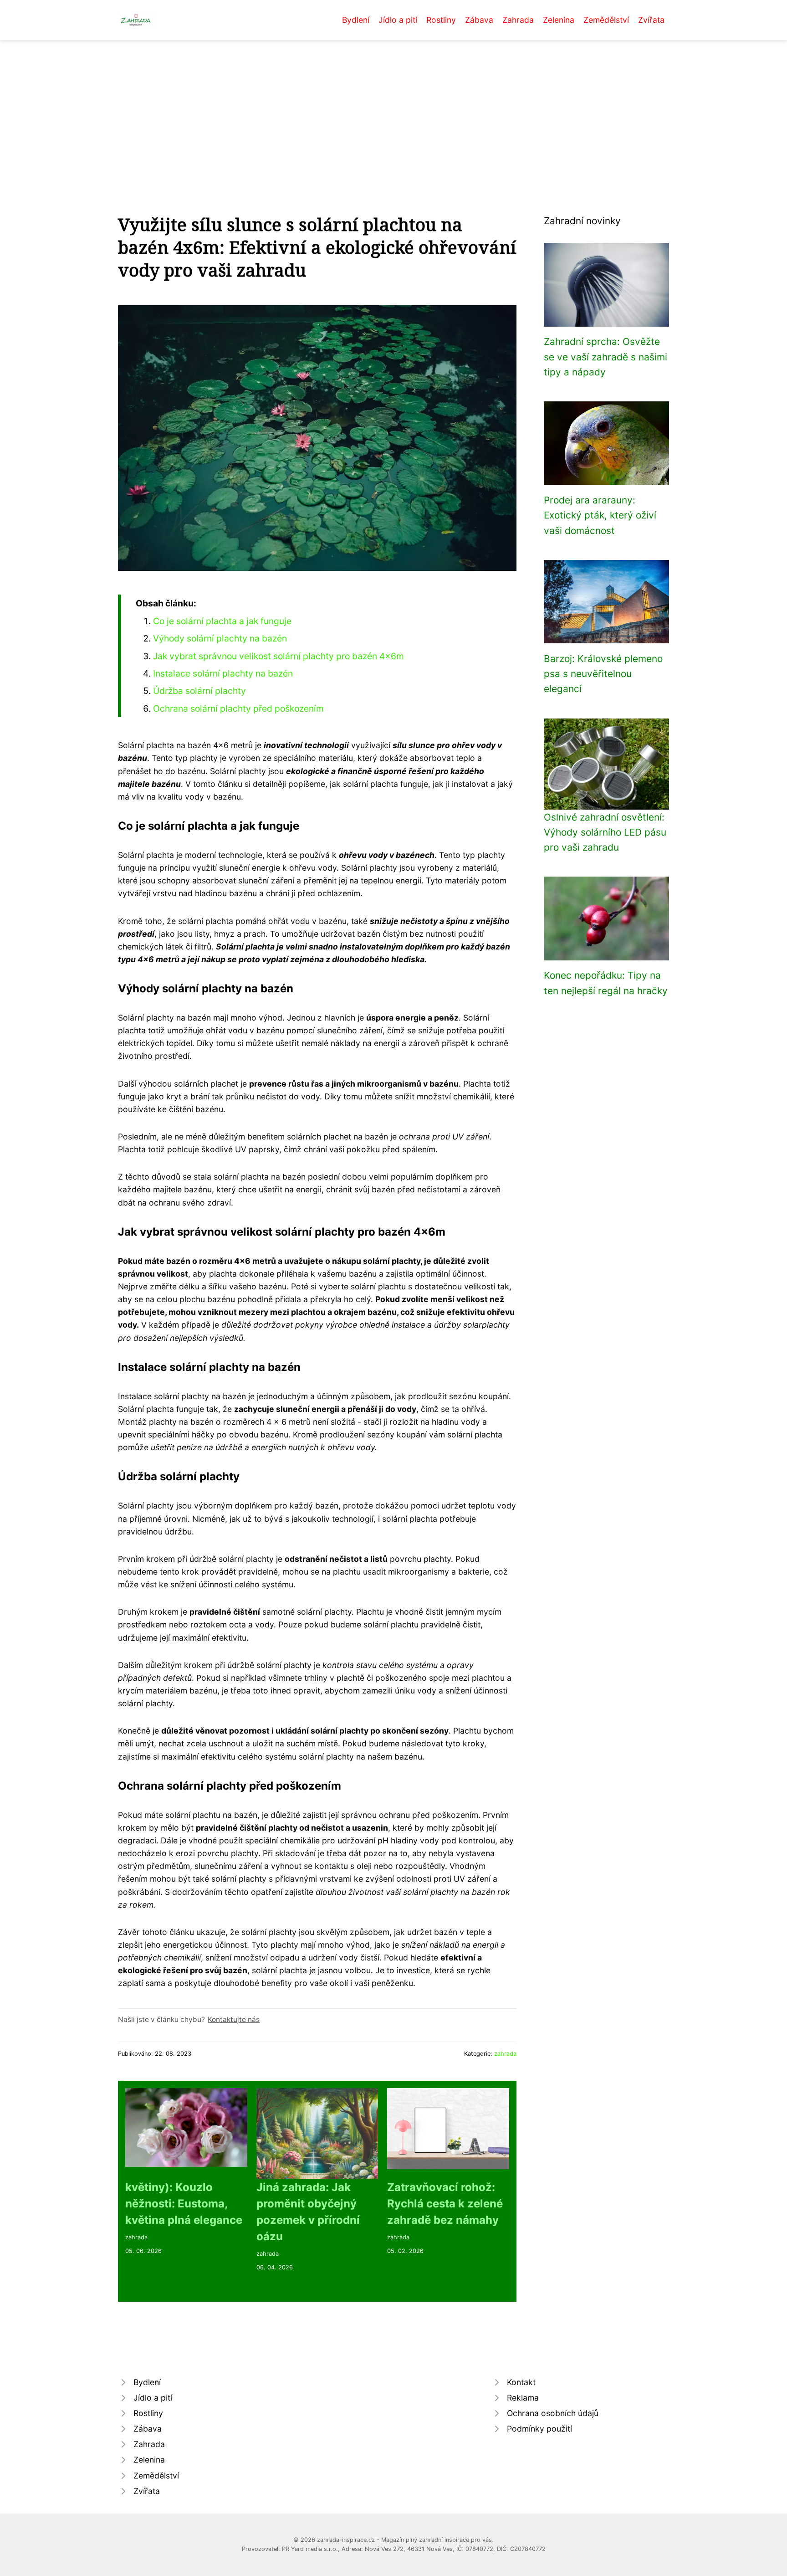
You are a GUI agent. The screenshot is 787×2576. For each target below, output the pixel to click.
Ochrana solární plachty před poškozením (238, 708)
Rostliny (441, 20)
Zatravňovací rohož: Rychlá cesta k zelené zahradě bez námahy (445, 2204)
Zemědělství (606, 20)
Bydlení (356, 20)
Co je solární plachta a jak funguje (222, 621)
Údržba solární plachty (199, 691)
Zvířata (651, 20)
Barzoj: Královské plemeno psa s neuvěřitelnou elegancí (603, 674)
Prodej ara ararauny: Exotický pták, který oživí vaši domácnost (600, 515)
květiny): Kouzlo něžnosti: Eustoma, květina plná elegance (184, 2204)
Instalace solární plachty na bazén (223, 673)
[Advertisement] (393, 108)
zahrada (505, 2054)
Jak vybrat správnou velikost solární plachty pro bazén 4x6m (279, 656)
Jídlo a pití (398, 20)
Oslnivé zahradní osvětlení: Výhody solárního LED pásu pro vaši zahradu (605, 832)
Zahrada (518, 20)
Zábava (479, 20)
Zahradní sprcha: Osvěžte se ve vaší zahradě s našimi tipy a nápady (606, 357)
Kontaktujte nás (234, 2019)
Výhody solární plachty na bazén (220, 638)
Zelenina (559, 20)
